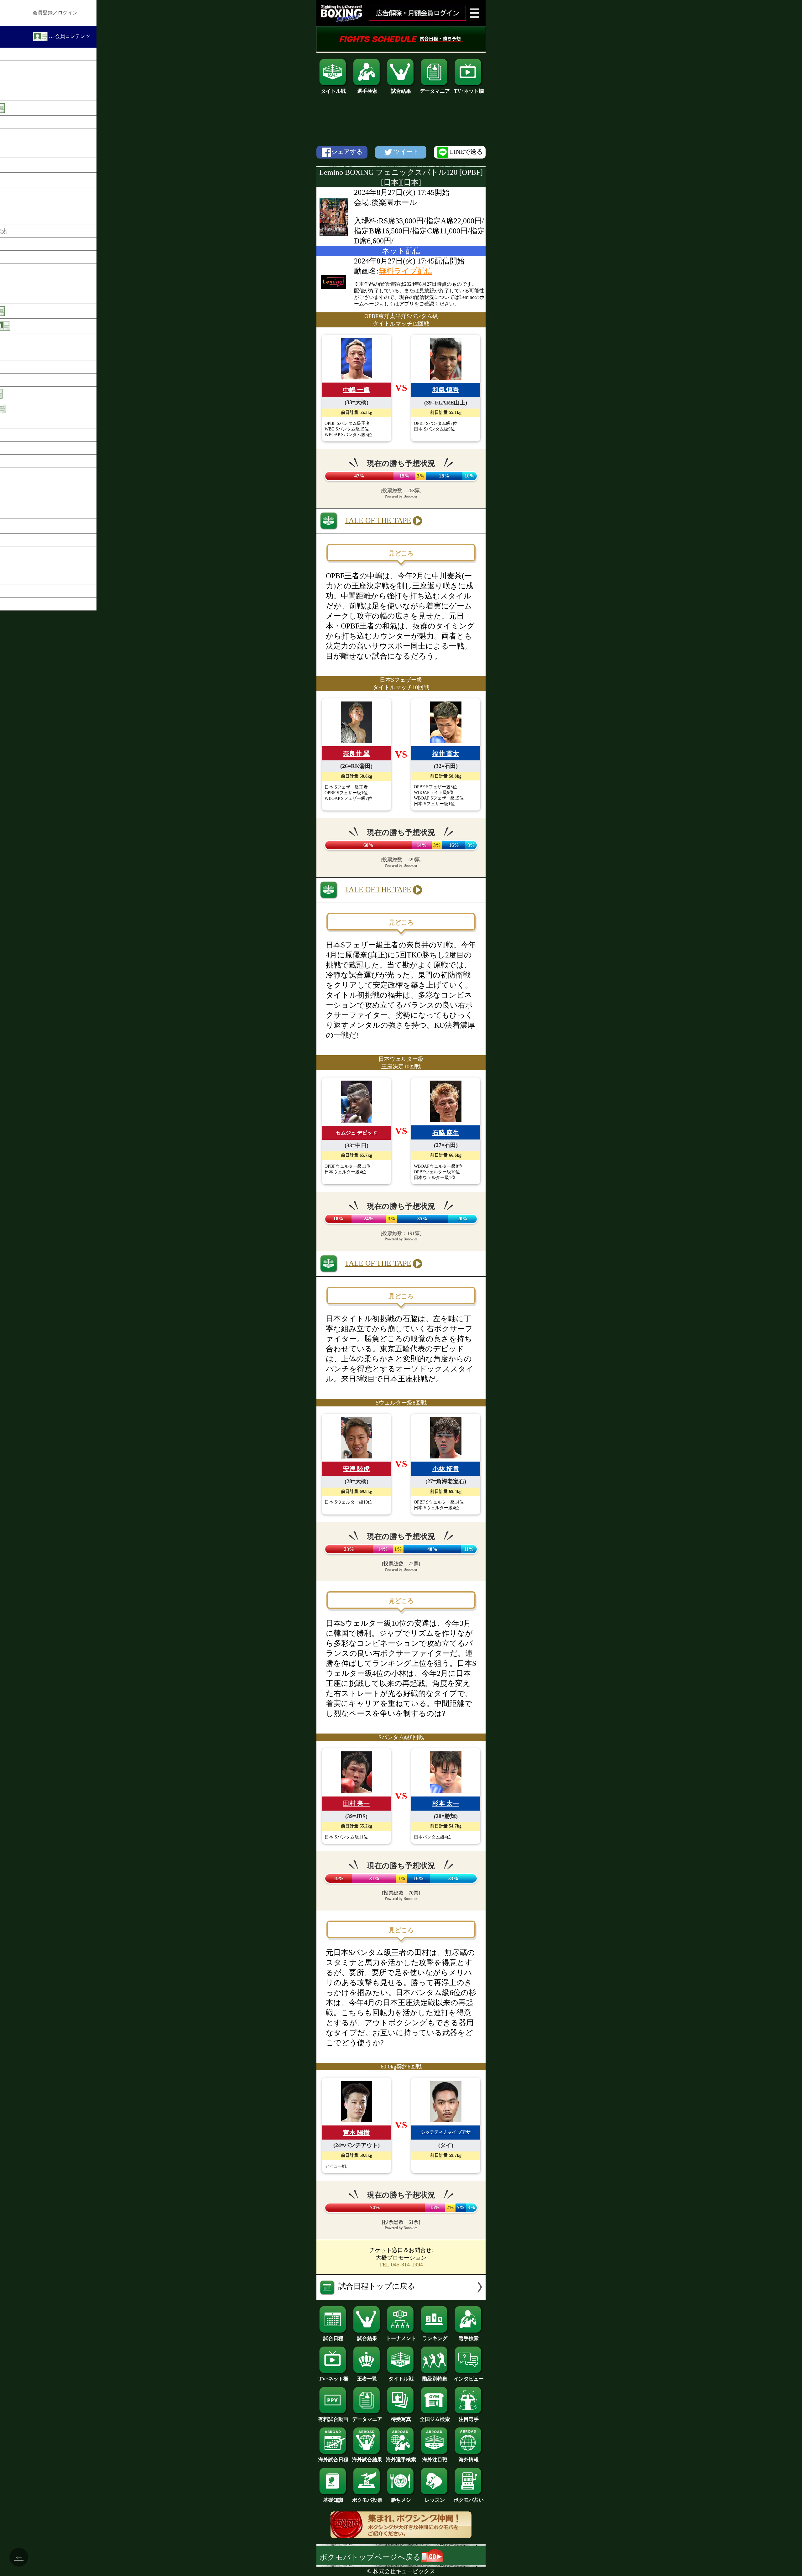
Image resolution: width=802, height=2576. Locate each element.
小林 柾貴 (446, 1469)
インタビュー (469, 2379)
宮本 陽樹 (356, 2133)
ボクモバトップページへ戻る (370, 2557)
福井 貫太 (446, 754)
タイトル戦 (333, 91)
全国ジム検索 (435, 2419)
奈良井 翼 (356, 754)
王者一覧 (367, 2379)
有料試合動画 (333, 2419)
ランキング (435, 2338)
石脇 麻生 (446, 1133)
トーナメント (401, 2338)
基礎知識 (333, 2500)
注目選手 (469, 2419)
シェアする (347, 152)
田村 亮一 (356, 1803)
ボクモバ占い (469, 2500)
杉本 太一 (446, 1803)
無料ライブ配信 (406, 271)
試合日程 (333, 2338)
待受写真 (401, 2419)
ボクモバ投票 (367, 2500)
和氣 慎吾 (446, 390)
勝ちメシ (401, 2500)
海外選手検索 (401, 2460)
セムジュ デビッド (357, 1133)
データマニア (435, 91)
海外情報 (469, 2460)
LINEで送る (466, 152)
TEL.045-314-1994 (401, 2265)
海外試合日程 (333, 2460)
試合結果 (401, 91)
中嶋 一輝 (356, 390)
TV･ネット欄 (469, 91)
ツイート (406, 152)
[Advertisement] (401, 120)
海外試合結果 (367, 2460)
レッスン (435, 2500)
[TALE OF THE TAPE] (401, 531)
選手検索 (367, 91)
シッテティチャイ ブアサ (446, 2132)
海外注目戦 (435, 2460)
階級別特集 (435, 2379)
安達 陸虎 (356, 1469)
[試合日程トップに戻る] (401, 2297)
